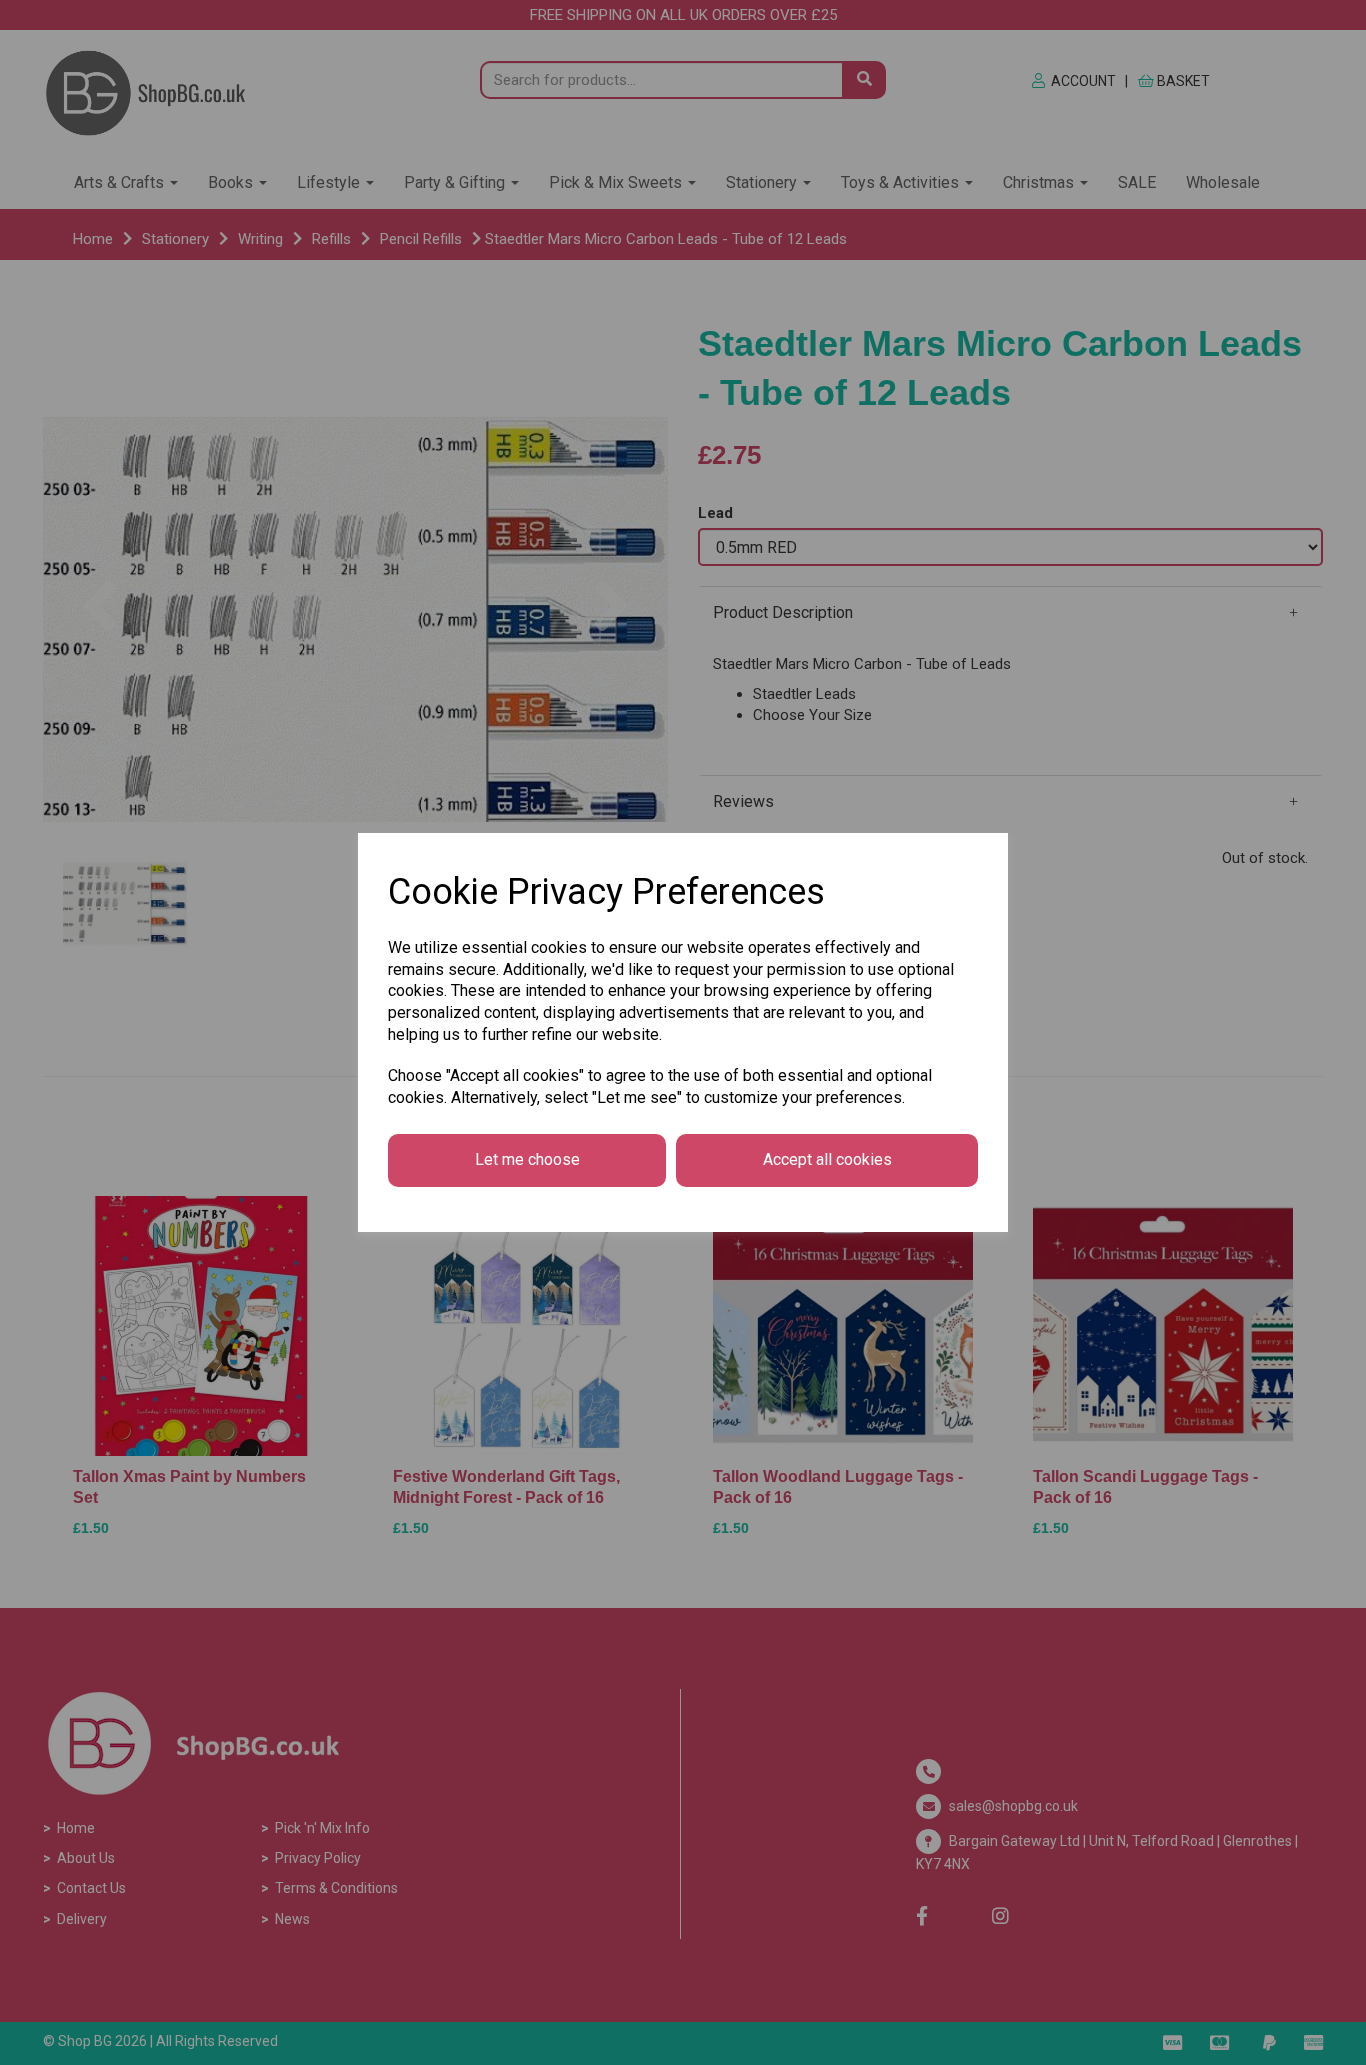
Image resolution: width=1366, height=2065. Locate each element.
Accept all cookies (827, 1159)
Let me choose (527, 1159)
